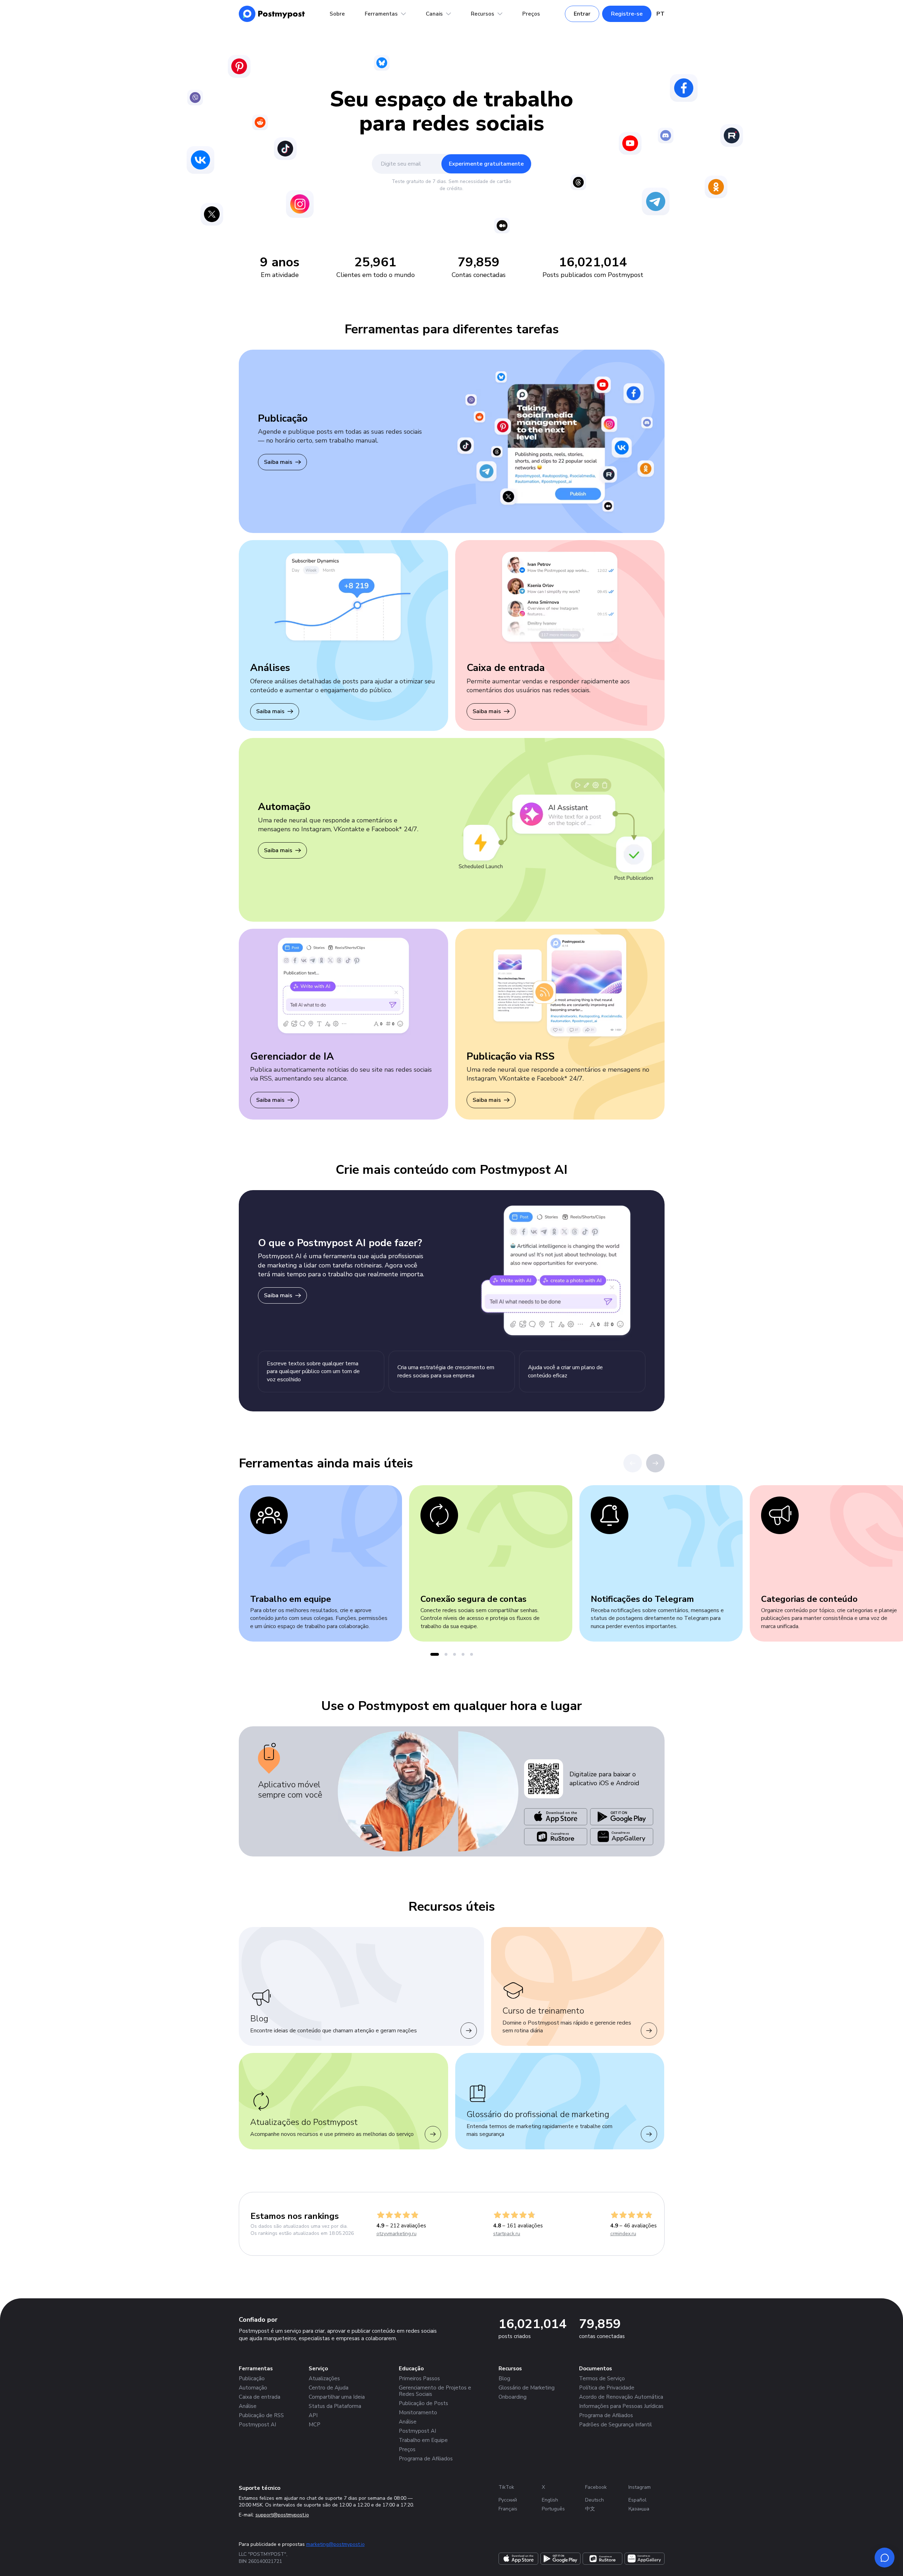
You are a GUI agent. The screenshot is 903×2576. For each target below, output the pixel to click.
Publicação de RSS (261, 2415)
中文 (590, 2509)
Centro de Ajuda (329, 2388)
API (313, 2415)
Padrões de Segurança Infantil (615, 2425)
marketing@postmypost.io (335, 2544)
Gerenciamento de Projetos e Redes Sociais (435, 2391)
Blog (504, 2378)
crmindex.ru (623, 2234)
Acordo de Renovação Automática (621, 2397)
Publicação (252, 2378)
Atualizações (324, 2378)
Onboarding (513, 2397)
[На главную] (272, 14)
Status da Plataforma (335, 2406)
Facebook (596, 2487)
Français (508, 2509)
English (550, 2500)
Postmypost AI (257, 2425)
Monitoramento (418, 2413)
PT (660, 14)
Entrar (582, 14)
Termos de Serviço (602, 2378)
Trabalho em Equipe (423, 2440)
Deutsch (594, 2500)
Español (637, 2500)
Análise (248, 2406)
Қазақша (639, 2509)
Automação (253, 2388)
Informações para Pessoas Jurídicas (621, 2406)
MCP (315, 2425)
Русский (508, 2500)
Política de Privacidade (607, 2388)
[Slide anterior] (633, 1463)
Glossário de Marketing (527, 2388)
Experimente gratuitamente (486, 164)
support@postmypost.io (282, 2515)
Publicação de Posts (423, 2403)
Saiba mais (278, 462)
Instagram (640, 2487)
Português (553, 2509)
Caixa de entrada (260, 2397)
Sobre (337, 14)
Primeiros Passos (419, 2378)
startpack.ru (507, 2234)
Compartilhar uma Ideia (337, 2397)
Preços (531, 14)
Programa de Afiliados (426, 2459)
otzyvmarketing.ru (397, 2234)
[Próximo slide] (655, 1463)
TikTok (506, 2487)
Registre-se (627, 14)
